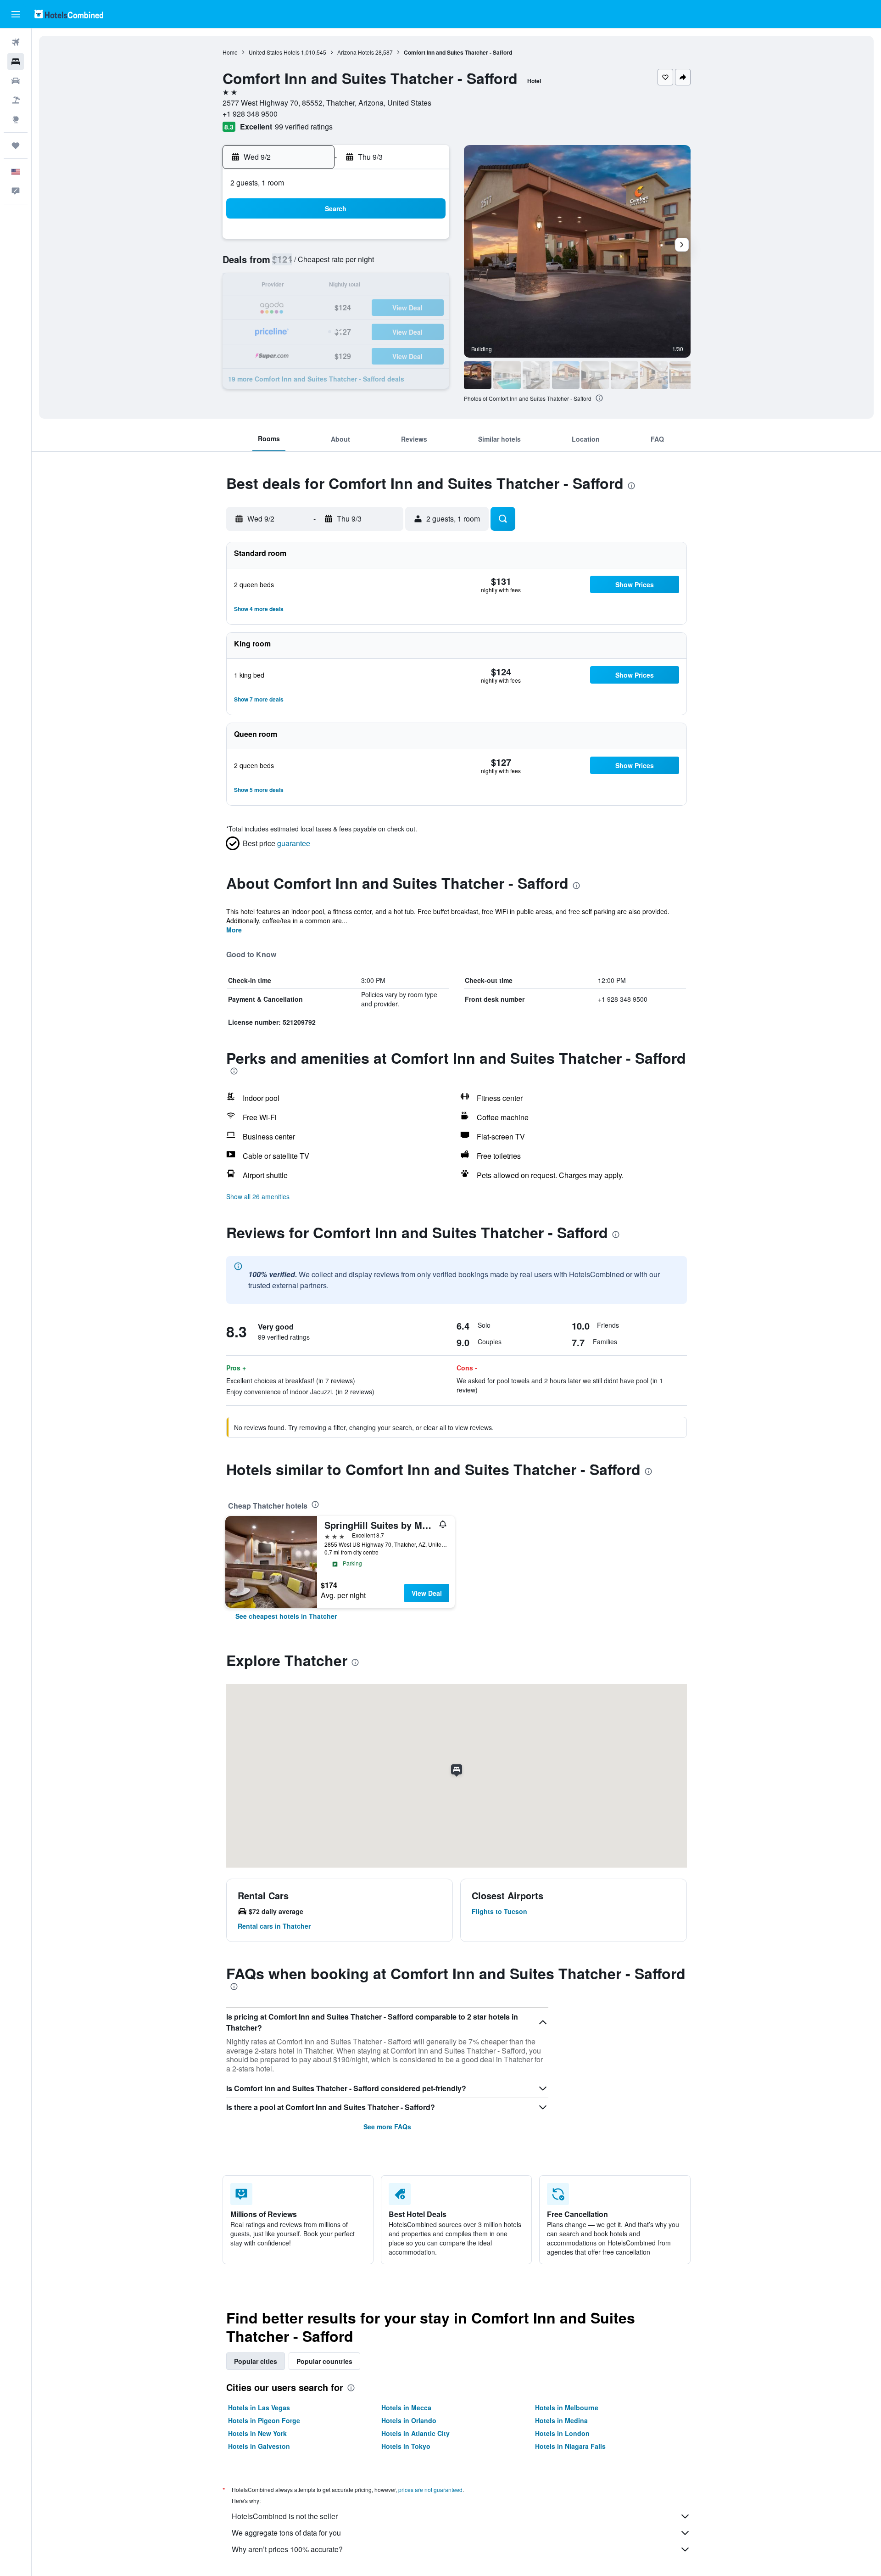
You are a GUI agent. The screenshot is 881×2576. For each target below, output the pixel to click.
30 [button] (359, 330)
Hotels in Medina (561, 2420)
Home (230, 52)
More (234, 930)
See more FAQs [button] (387, 2127)
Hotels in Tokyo (406, 2446)
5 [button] (426, 242)
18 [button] (403, 286)
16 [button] (359, 286)
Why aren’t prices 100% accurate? (287, 2549)
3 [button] (382, 242)
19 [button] (425, 286)
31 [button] (588, 330)
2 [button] (360, 242)
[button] (16, 14)
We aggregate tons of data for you (286, 2533)
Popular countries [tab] (324, 2361)
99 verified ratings (304, 126)
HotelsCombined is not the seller (285, 2516)
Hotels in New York (257, 2433)
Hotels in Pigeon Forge (264, 2420)
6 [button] (293, 264)
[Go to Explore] (16, 119)
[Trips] (16, 146)
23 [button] (359, 308)
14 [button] (315, 286)
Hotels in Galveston (259, 2446)
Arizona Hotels (356, 52)
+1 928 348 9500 (250, 114)
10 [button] (381, 264)
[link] (286, 1616)
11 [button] (403, 264)
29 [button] (337, 330)
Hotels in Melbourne (567, 2408)
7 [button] (315, 264)
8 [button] (337, 264)
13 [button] (293, 286)
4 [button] (404, 242)
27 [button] (293, 330)
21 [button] (315, 308)
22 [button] (337, 308)
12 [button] (425, 264)
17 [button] (381, 286)
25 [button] (403, 308)
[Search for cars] (16, 81)
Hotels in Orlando (409, 2420)
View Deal (427, 1593)
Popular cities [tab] (256, 2361)
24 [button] (381, 308)
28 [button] (315, 330)
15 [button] (337, 286)
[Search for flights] (16, 42)
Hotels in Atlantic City (415, 2433)
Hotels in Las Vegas (259, 2408)
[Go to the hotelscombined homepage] (69, 14)
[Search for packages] (16, 100)
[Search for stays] (16, 62)
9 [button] (360, 264)
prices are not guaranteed (430, 2489)
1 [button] (337, 242)
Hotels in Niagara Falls (570, 2446)
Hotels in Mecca (406, 2408)
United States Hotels (274, 52)
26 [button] (425, 308)
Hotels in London (562, 2433)
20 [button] (293, 308)
